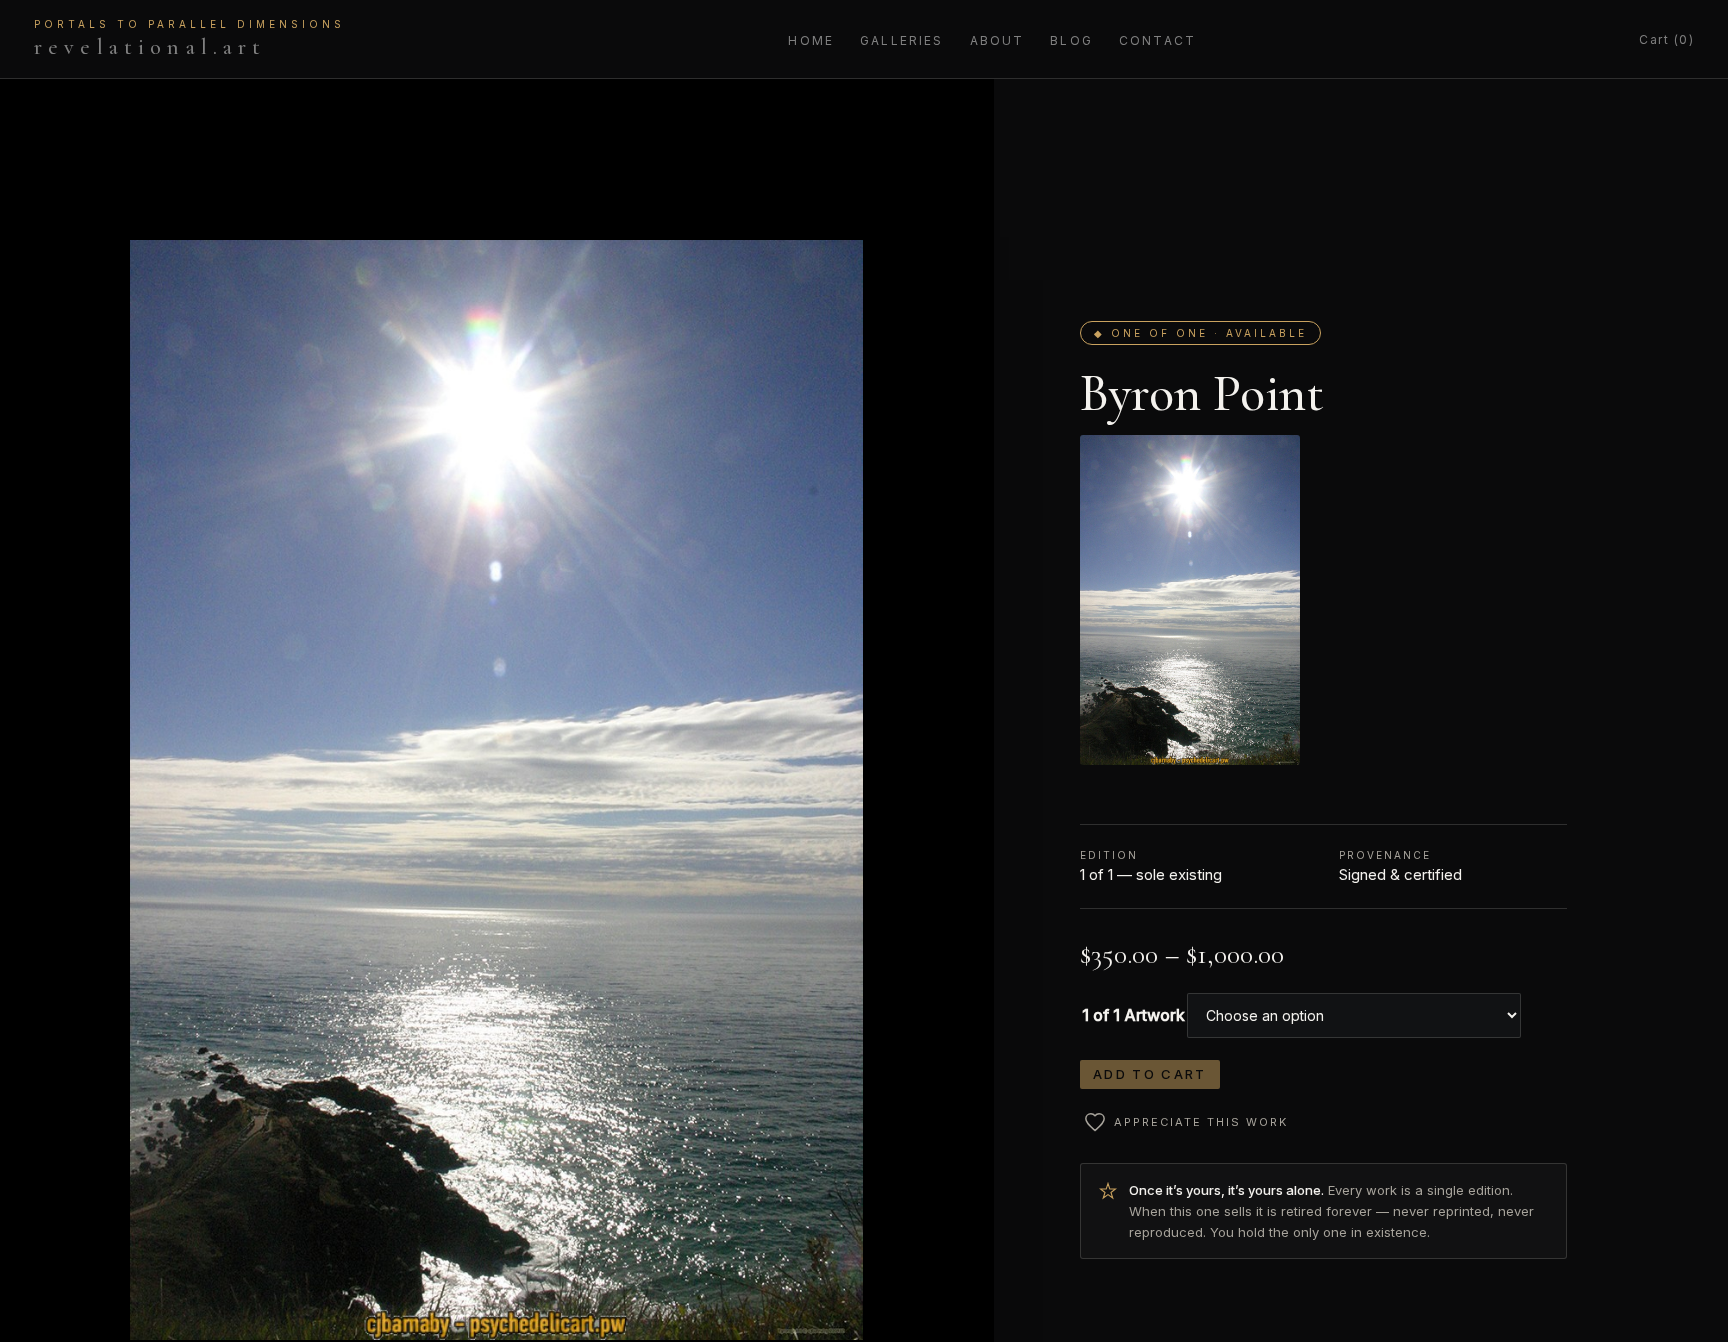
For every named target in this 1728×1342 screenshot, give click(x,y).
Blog (1071, 40)
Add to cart (1150, 1074)
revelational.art (189, 39)
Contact (1157, 40)
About (997, 40)
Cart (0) (1666, 39)
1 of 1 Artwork (1133, 1015)
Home (811, 40)
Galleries (901, 40)
